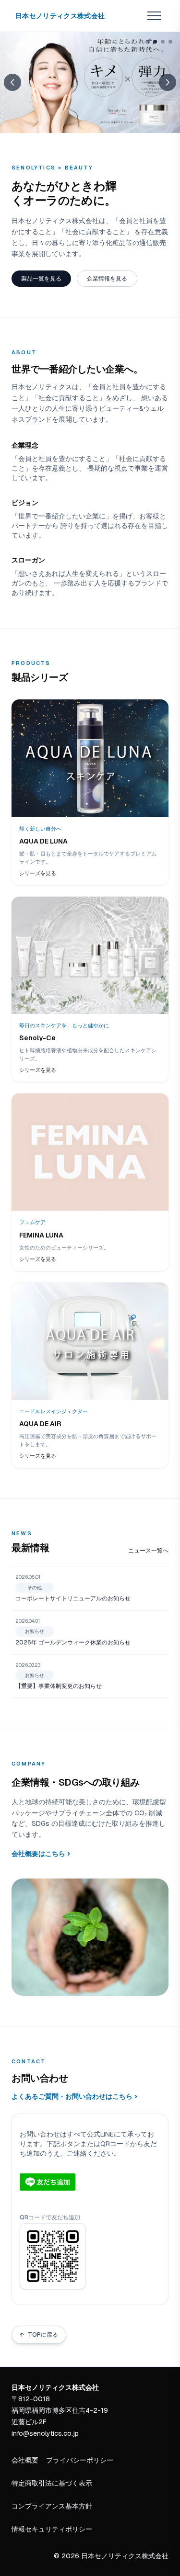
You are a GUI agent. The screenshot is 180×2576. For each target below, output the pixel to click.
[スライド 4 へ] (170, 42)
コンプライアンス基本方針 (52, 2506)
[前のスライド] (12, 82)
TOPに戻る (39, 2335)
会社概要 (25, 2460)
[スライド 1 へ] (147, 42)
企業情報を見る (107, 279)
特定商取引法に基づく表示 (52, 2483)
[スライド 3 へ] (163, 42)
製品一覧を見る (41, 279)
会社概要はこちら (41, 1853)
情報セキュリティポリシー (52, 2529)
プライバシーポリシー (80, 2460)
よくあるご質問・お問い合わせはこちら (74, 2096)
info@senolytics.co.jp (45, 2433)
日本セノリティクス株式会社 (60, 16)
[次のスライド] (168, 82)
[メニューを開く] (154, 16)
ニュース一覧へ (148, 1551)
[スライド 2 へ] (155, 42)
